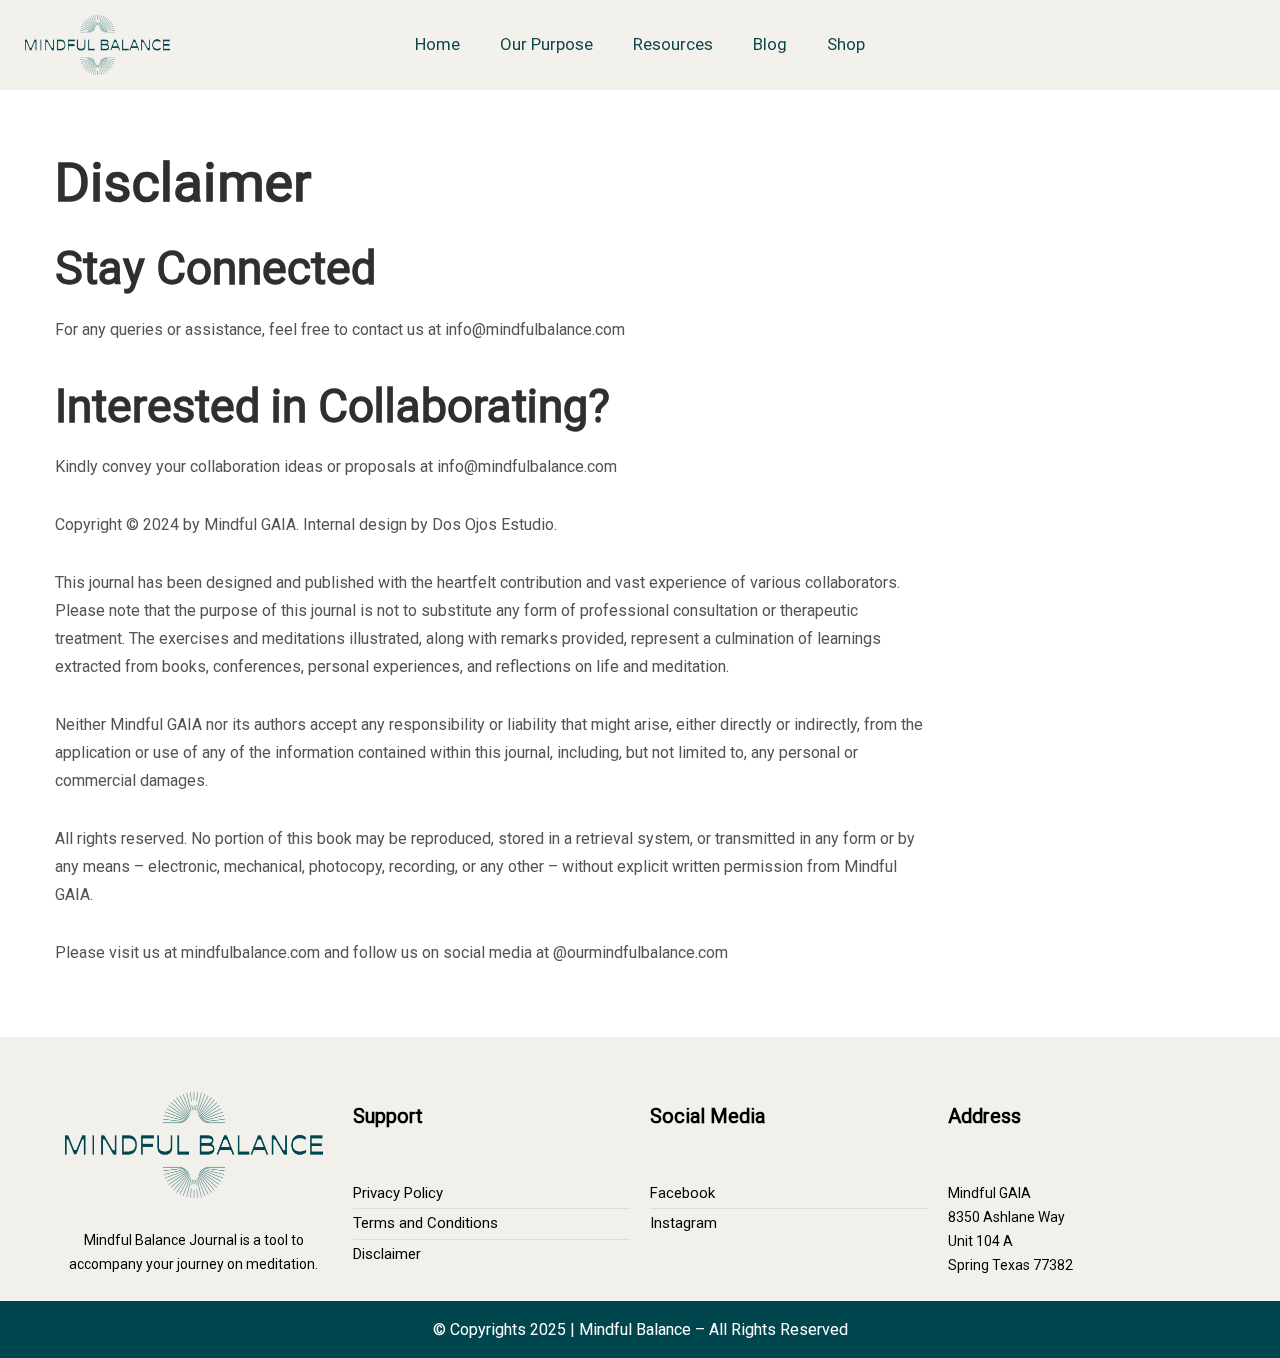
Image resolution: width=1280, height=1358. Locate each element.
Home (437, 44)
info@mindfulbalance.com (535, 329)
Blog (770, 44)
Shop (846, 44)
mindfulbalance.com (250, 952)
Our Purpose (546, 44)
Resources (673, 44)
